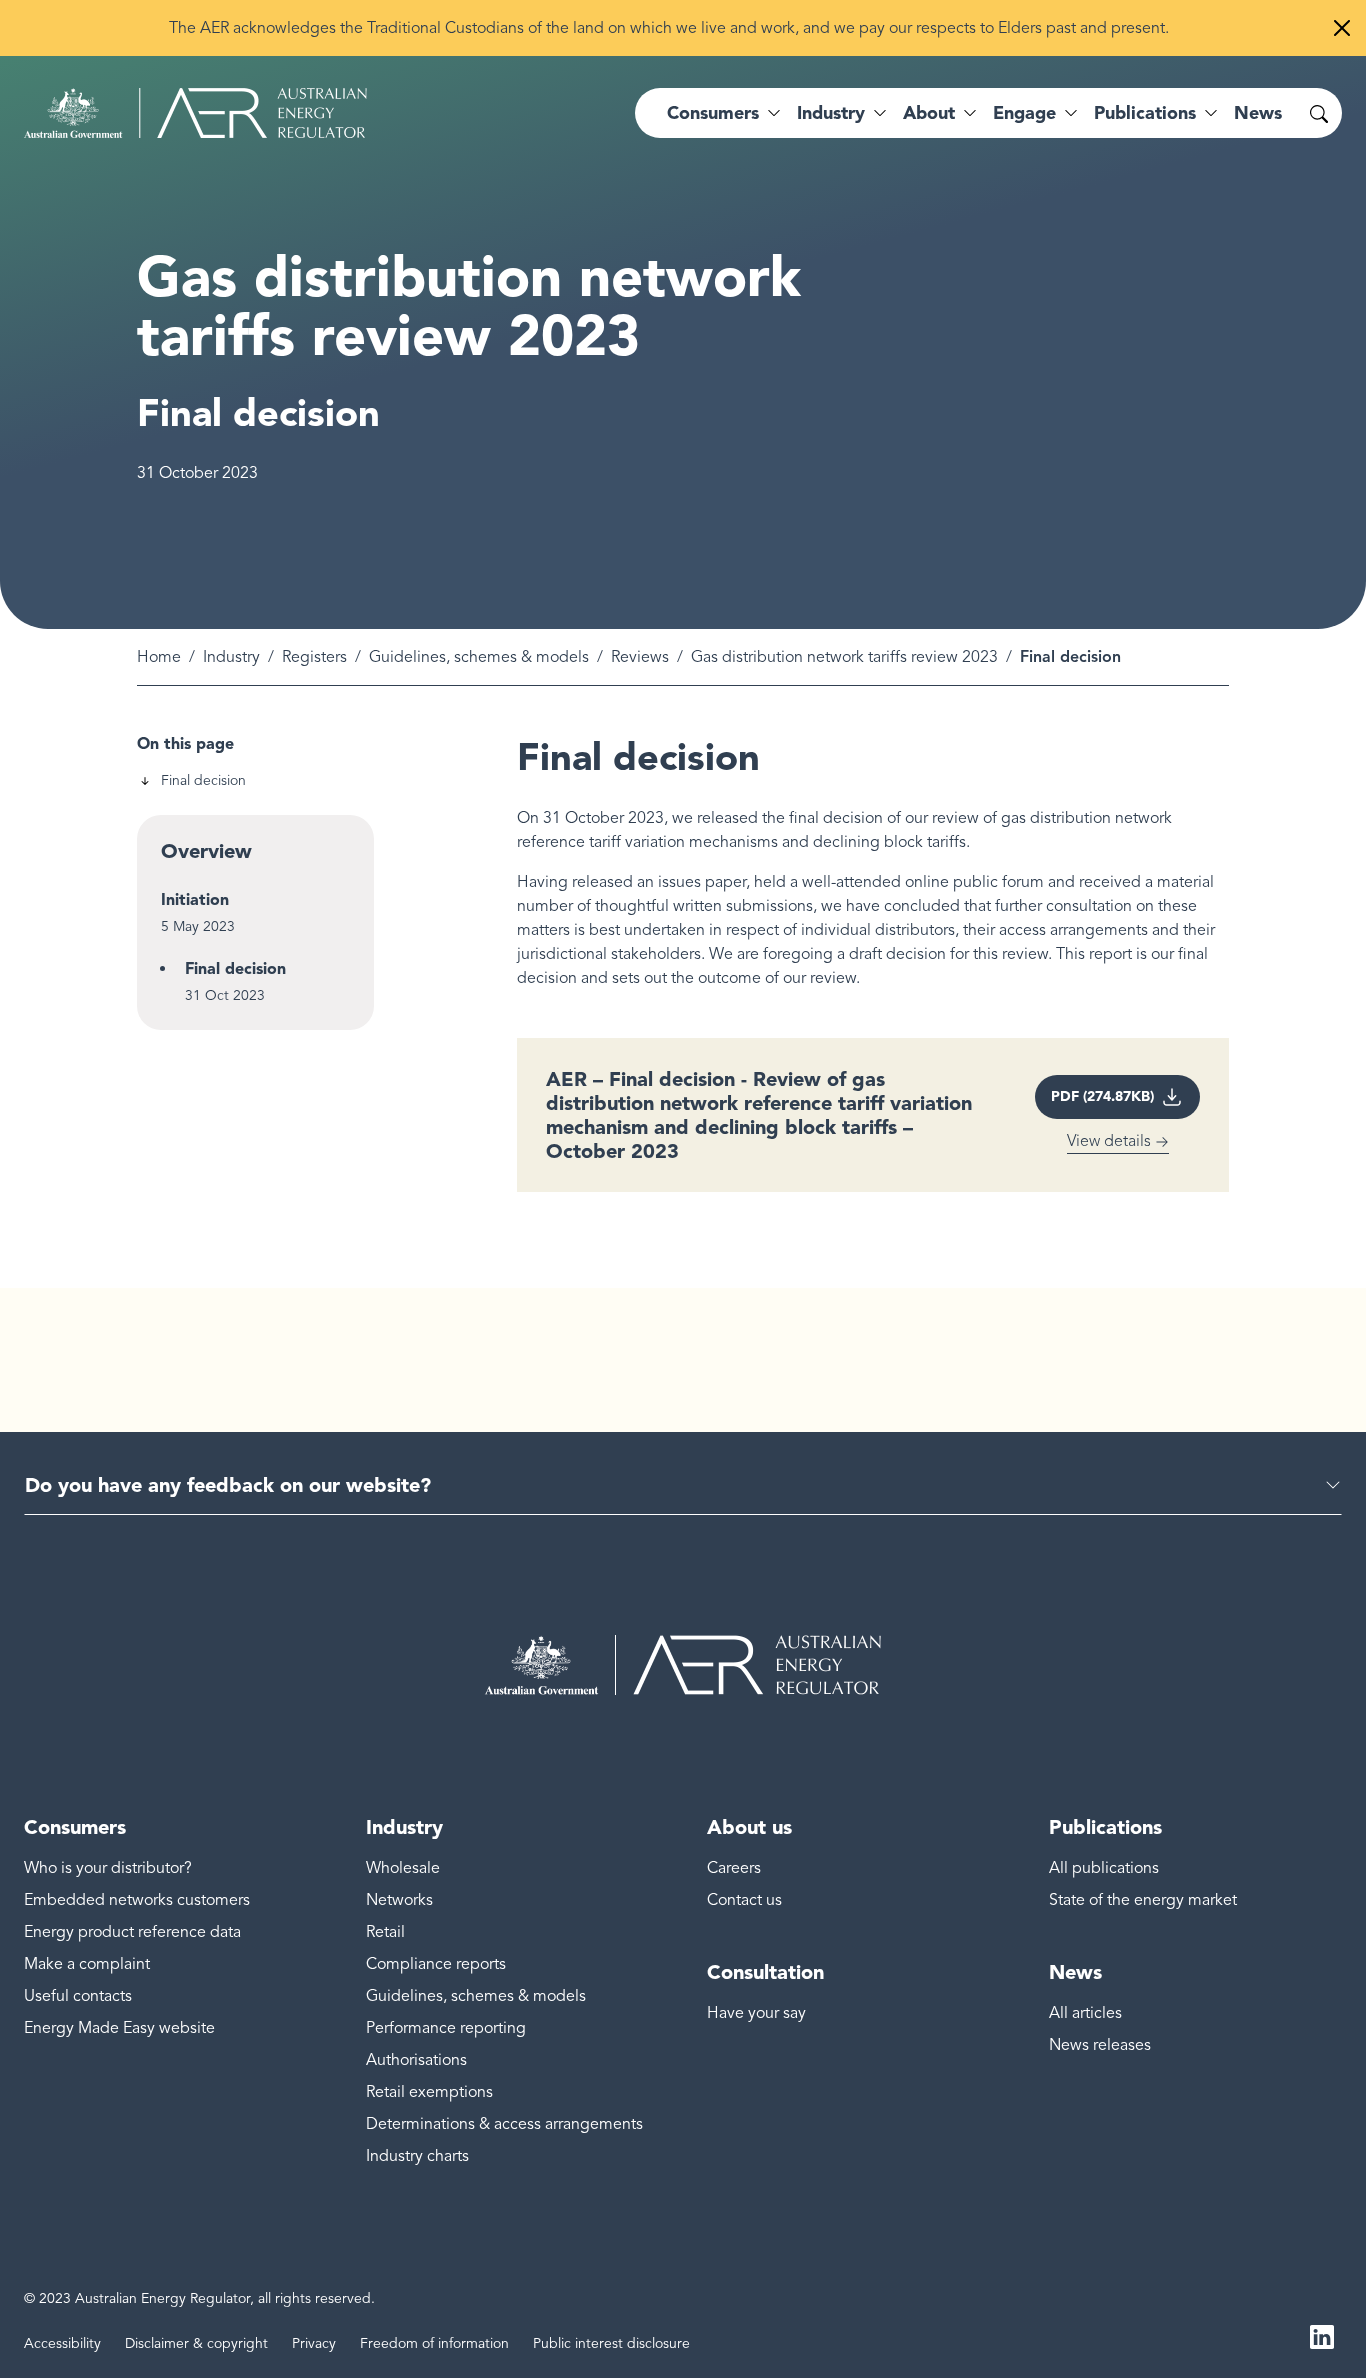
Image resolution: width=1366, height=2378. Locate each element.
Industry (231, 657)
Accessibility (62, 2343)
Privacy (314, 2343)
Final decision (203, 780)
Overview (206, 851)
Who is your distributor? (108, 1868)
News (1258, 113)
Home (159, 657)
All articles (1085, 2013)
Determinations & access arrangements (504, 2124)
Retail (385, 1932)
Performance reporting (446, 2028)
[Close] (1342, 28)
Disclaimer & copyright (196, 2343)
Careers (734, 1868)
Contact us (744, 1900)
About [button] (929, 113)
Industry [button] (831, 113)
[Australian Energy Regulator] (195, 113)
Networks (399, 1900)
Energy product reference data (132, 1932)
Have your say (756, 2013)
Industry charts (417, 2156)
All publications (1104, 1868)
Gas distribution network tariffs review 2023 (844, 657)
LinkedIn (1322, 2336)
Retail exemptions (429, 2092)
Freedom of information (434, 2343)
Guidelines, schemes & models (479, 657)
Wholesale (403, 1868)
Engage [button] (1024, 113)
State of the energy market (1143, 1900)
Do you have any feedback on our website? (228, 1485)
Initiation (195, 899)
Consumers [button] (713, 113)
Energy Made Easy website (119, 2028)
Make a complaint (87, 1964)
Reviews (640, 657)
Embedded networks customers (137, 1900)
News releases (1100, 2045)
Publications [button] (1145, 113)
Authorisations (416, 2060)
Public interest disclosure (611, 2343)
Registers (314, 657)
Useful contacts (78, 1996)
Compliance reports (436, 1964)
